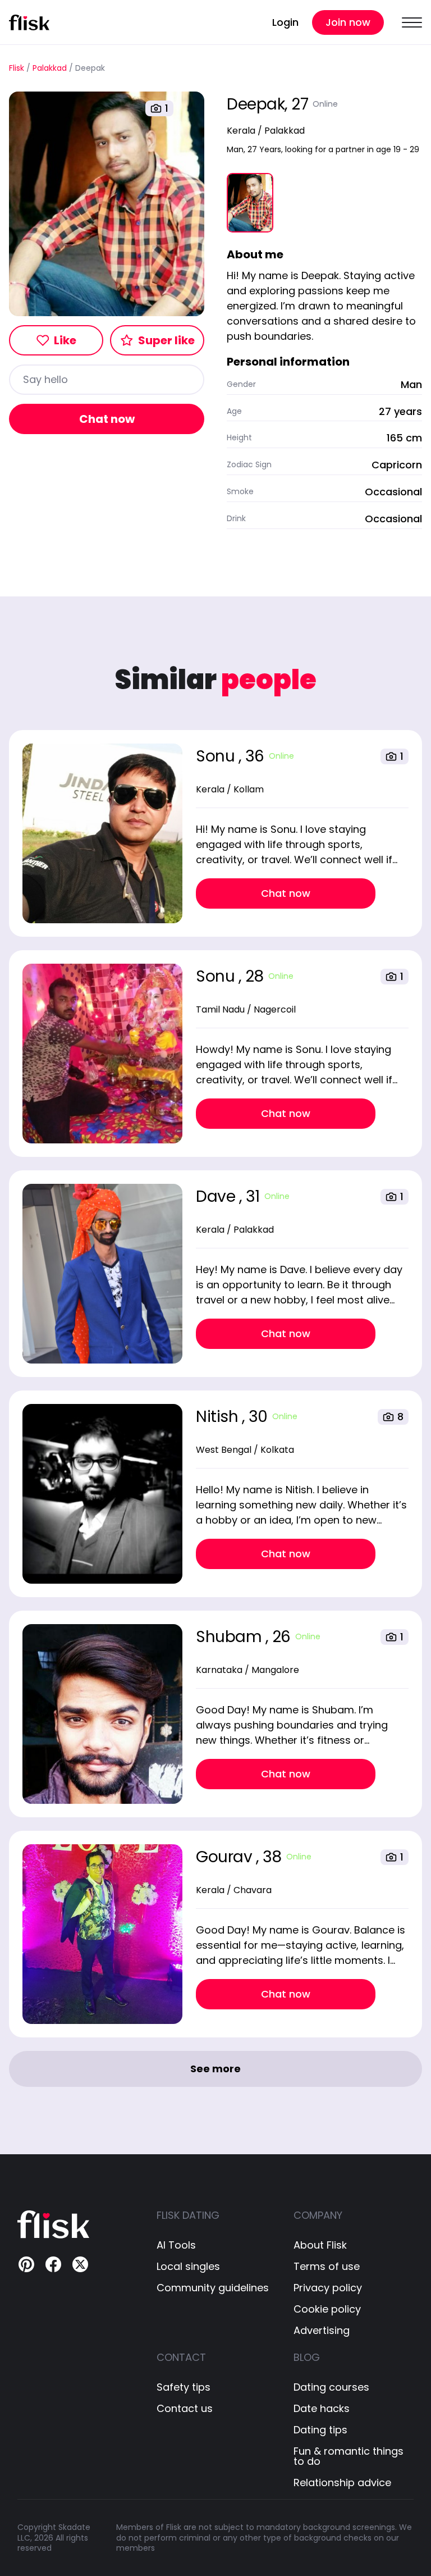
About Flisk (320, 2245)
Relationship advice (342, 2483)
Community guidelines (213, 2288)
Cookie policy (327, 2309)
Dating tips (320, 2430)
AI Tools (176, 2245)
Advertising (322, 2331)
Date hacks (322, 2409)
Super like (166, 340)
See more (215, 2069)
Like (65, 340)
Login (285, 22)
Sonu (217, 756)
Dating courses (331, 2387)
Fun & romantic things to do (349, 2456)
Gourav (226, 1857)
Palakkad (50, 68)
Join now (348, 22)
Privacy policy (328, 2288)
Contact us (185, 2409)
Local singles (188, 2267)
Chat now (107, 419)
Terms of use (327, 2267)
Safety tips (184, 2387)
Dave (217, 1196)
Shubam (231, 1637)
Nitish (219, 1417)
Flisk (17, 68)
